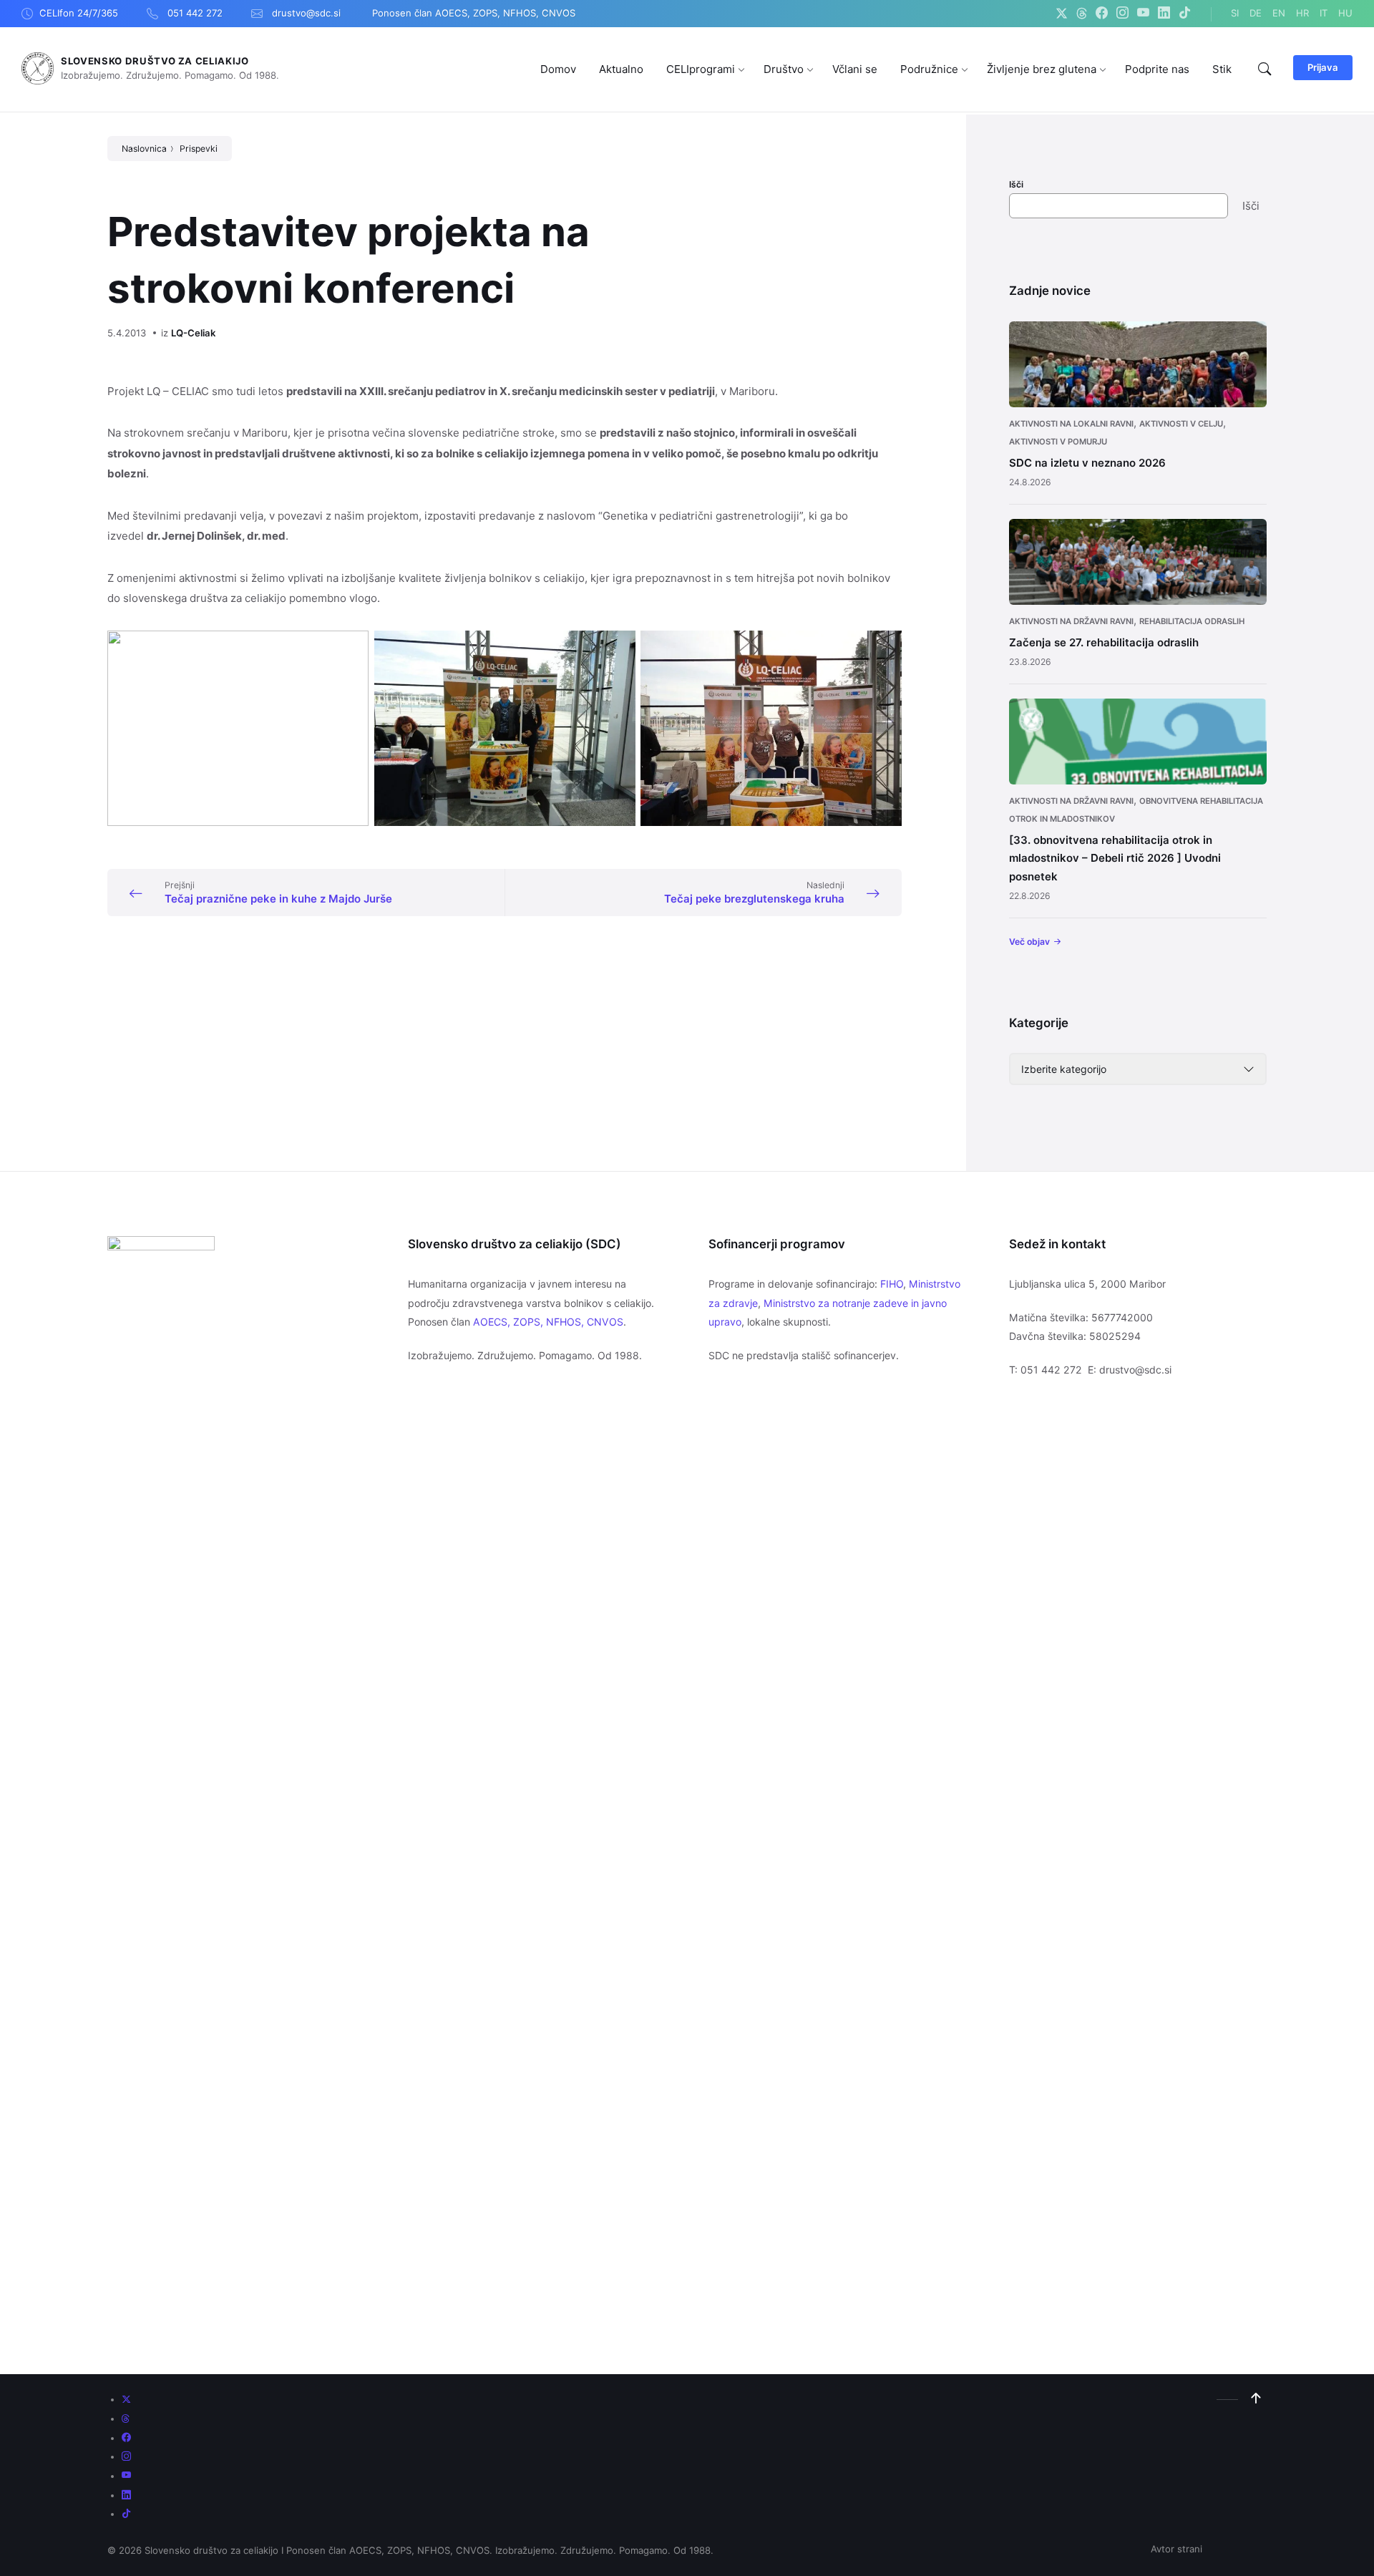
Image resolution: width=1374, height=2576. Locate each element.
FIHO (892, 1284)
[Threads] (1082, 14)
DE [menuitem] (1256, 13)
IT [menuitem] (1324, 13)
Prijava (1323, 67)
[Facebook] (1102, 14)
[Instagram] (1122, 14)
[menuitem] (558, 69)
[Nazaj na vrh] (1256, 2398)
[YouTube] (1143, 14)
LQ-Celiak (193, 333)
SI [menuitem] (1235, 13)
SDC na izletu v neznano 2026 (1087, 463)
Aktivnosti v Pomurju (1058, 442)
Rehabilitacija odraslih (1192, 621)
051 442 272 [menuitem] (195, 13)
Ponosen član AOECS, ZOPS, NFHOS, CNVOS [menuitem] (474, 13)
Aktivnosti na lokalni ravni (1071, 424)
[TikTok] (1185, 14)
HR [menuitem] (1302, 13)
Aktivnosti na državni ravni (1071, 621)
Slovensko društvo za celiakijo (155, 61)
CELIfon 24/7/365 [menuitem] (79, 13)
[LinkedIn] (1164, 14)
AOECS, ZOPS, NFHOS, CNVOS (548, 1322)
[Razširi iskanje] (1265, 69)
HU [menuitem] (1345, 13)
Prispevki (199, 149)
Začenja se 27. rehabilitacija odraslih (1104, 642)
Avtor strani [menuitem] (1176, 2549)
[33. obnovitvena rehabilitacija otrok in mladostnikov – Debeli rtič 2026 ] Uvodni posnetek (1115, 858)
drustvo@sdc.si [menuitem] (306, 13)
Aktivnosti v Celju (1181, 424)
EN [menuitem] (1279, 13)
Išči (1016, 184)
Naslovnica (144, 149)
